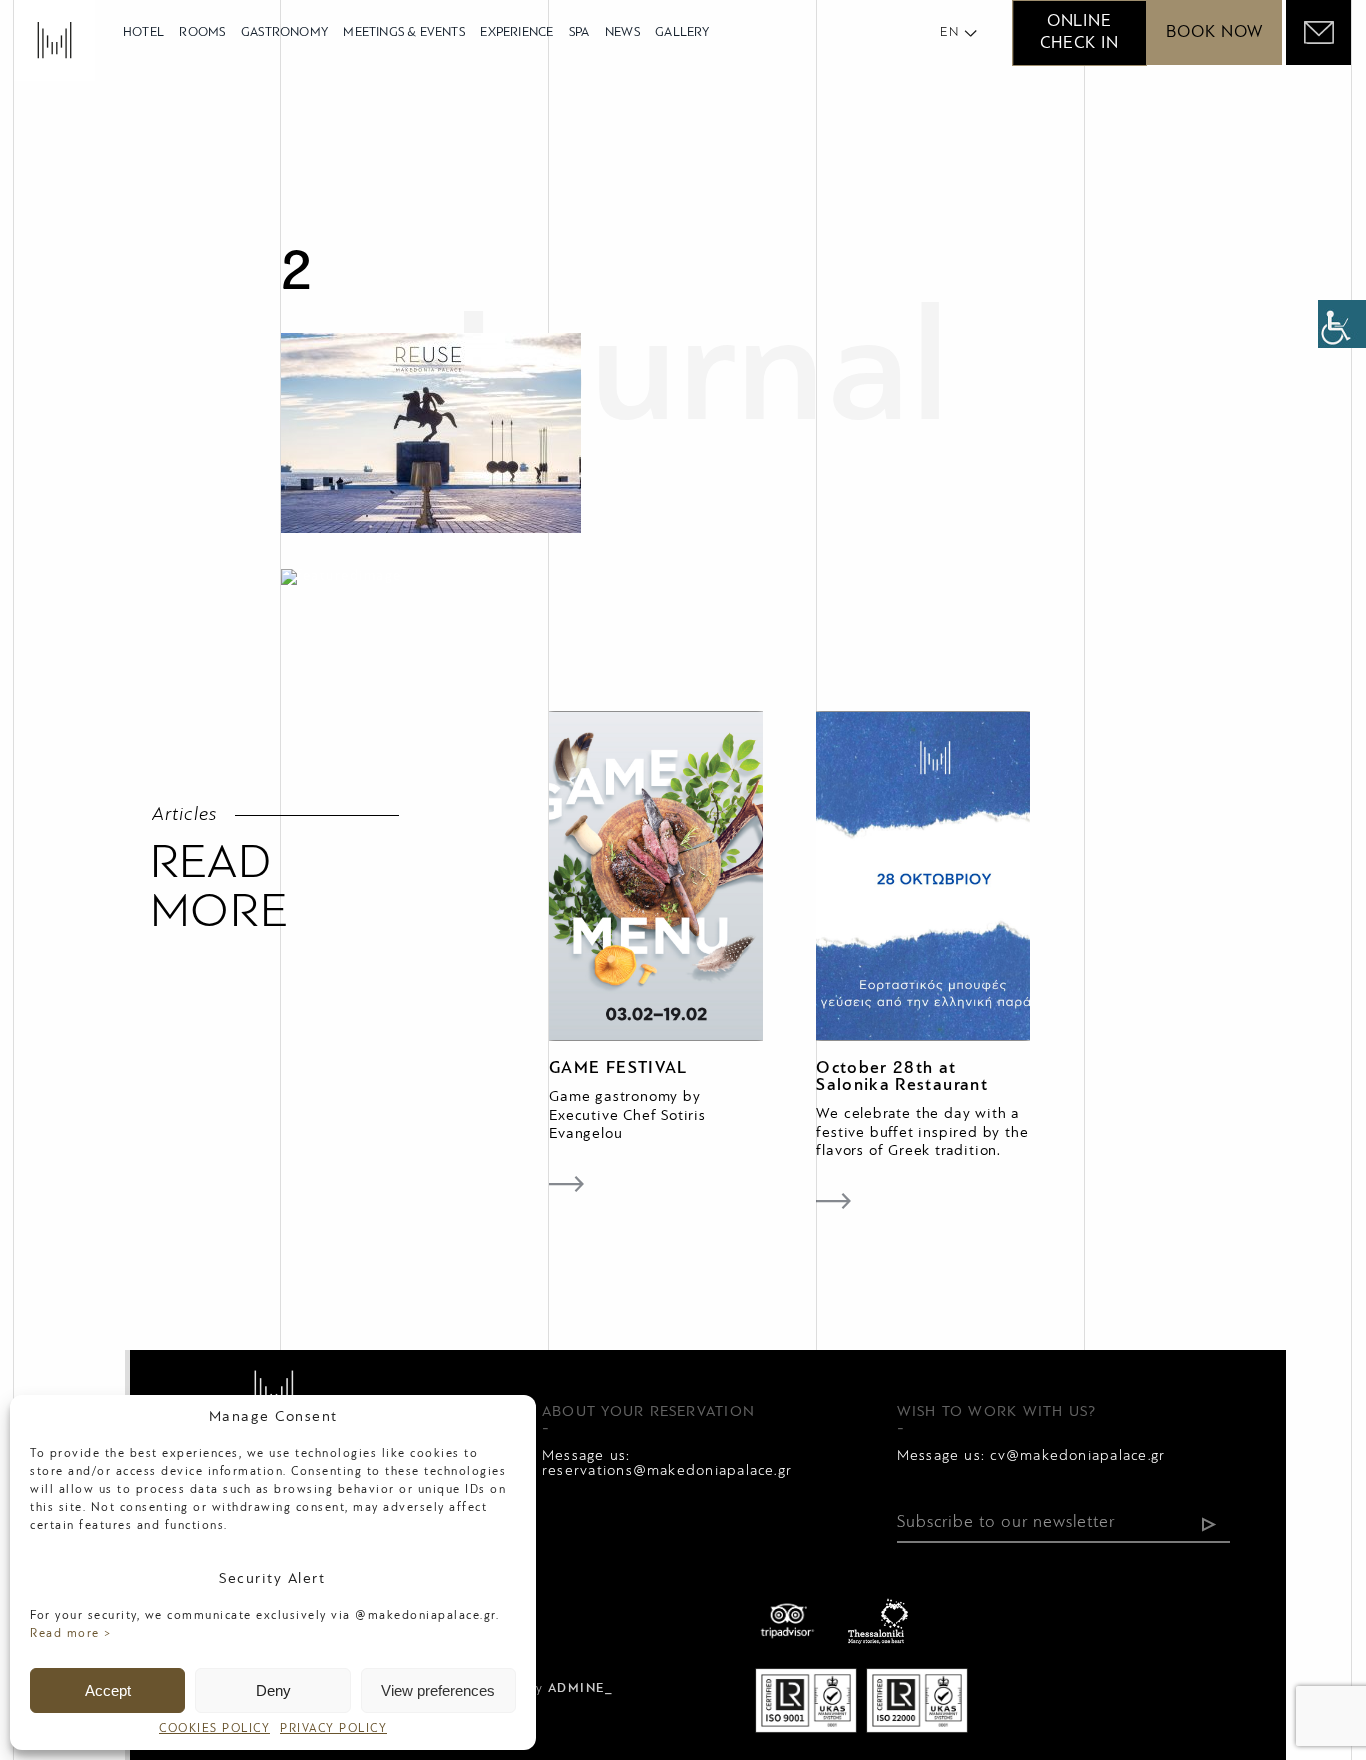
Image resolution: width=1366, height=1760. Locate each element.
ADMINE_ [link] (581, 1689)
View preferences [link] (438, 1690)
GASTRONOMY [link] (284, 32)
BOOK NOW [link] (1214, 32)
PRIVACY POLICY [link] (333, 1729)
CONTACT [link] (564, 1605)
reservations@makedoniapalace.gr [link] (667, 1471)
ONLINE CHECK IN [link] (1079, 32)
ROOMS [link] (202, 32)
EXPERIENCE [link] (516, 32)
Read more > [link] (71, 1634)
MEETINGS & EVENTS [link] (403, 32)
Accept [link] (108, 1690)
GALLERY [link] (682, 32)
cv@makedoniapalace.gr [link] (1077, 1456)
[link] (1342, 324)
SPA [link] (579, 32)
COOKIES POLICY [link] (214, 1729)
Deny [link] (273, 1690)
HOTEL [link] (143, 32)
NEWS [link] (622, 32)
